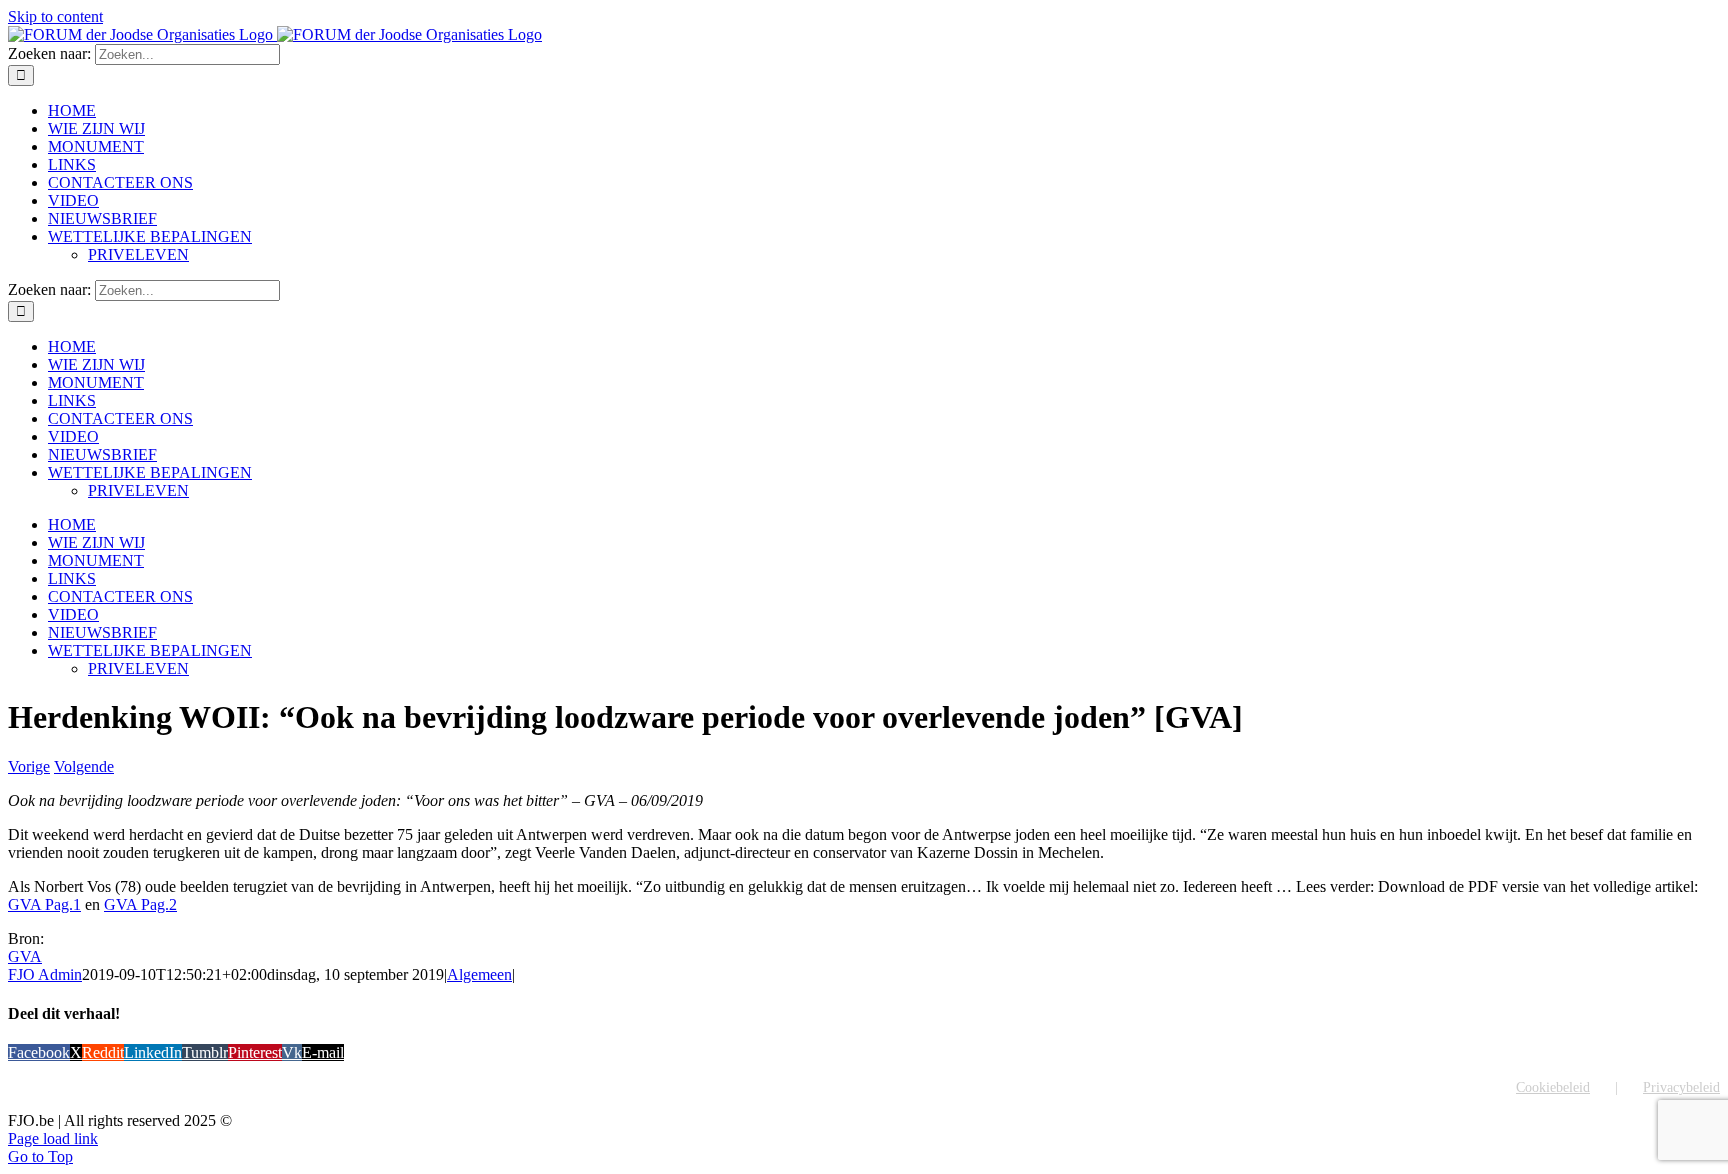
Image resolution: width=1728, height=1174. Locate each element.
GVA (25, 956)
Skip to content (55, 16)
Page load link (53, 1138)
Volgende (84, 766)
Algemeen (479, 974)
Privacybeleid (1681, 1087)
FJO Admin (45, 974)
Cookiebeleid (1553, 1087)
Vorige (29, 766)
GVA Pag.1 (44, 904)
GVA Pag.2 (140, 904)
